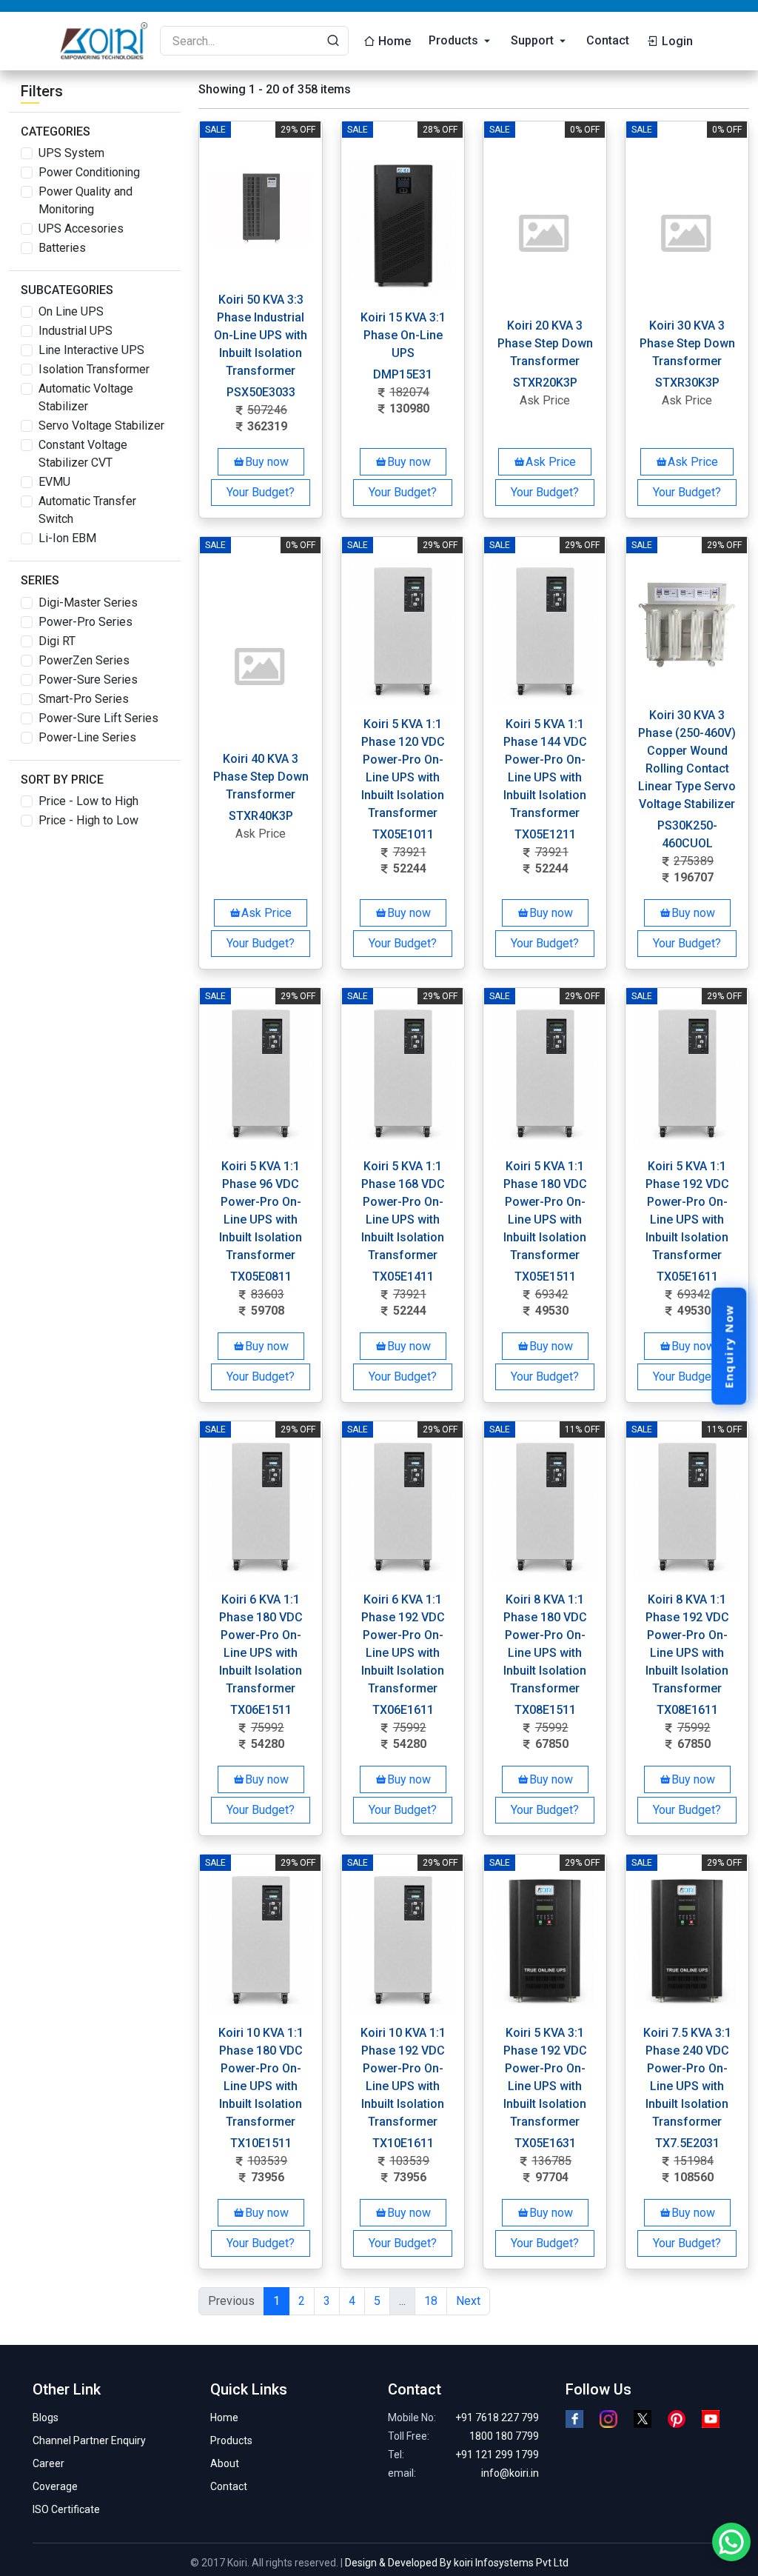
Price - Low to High (88, 801)
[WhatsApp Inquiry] (731, 2542)
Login (676, 41)
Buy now (267, 462)
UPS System (71, 153)
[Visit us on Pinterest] (677, 2419)
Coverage (55, 2486)
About (225, 2463)
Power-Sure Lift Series (98, 718)
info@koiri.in (510, 2473)
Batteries (62, 248)
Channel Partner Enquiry (89, 2440)
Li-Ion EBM (67, 538)
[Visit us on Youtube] (711, 2419)
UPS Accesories (81, 228)
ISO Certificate (66, 2509)
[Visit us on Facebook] (574, 2419)
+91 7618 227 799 (497, 2417)
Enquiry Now (728, 1347)
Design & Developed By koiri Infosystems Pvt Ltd (457, 2563)
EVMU (54, 482)
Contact (608, 40)
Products (453, 40)
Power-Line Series (87, 737)
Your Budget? (261, 492)
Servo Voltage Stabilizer (101, 426)
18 (431, 2301)
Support (532, 40)
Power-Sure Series (88, 680)
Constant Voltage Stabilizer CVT (83, 454)
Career (48, 2463)
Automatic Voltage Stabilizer (86, 397)
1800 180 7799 (504, 2436)
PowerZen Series (84, 660)
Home (395, 41)
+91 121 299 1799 (497, 2455)
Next (468, 2301)
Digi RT (57, 641)
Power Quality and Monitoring (85, 200)
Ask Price (551, 462)
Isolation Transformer (94, 369)
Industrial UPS (76, 331)
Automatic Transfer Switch (87, 510)
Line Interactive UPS (91, 350)
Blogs (46, 2417)
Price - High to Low (88, 820)
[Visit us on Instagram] (608, 2419)
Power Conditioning (89, 172)
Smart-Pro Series (84, 699)
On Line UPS (71, 311)
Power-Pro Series (85, 622)
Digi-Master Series (88, 603)
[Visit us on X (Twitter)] (643, 2419)
